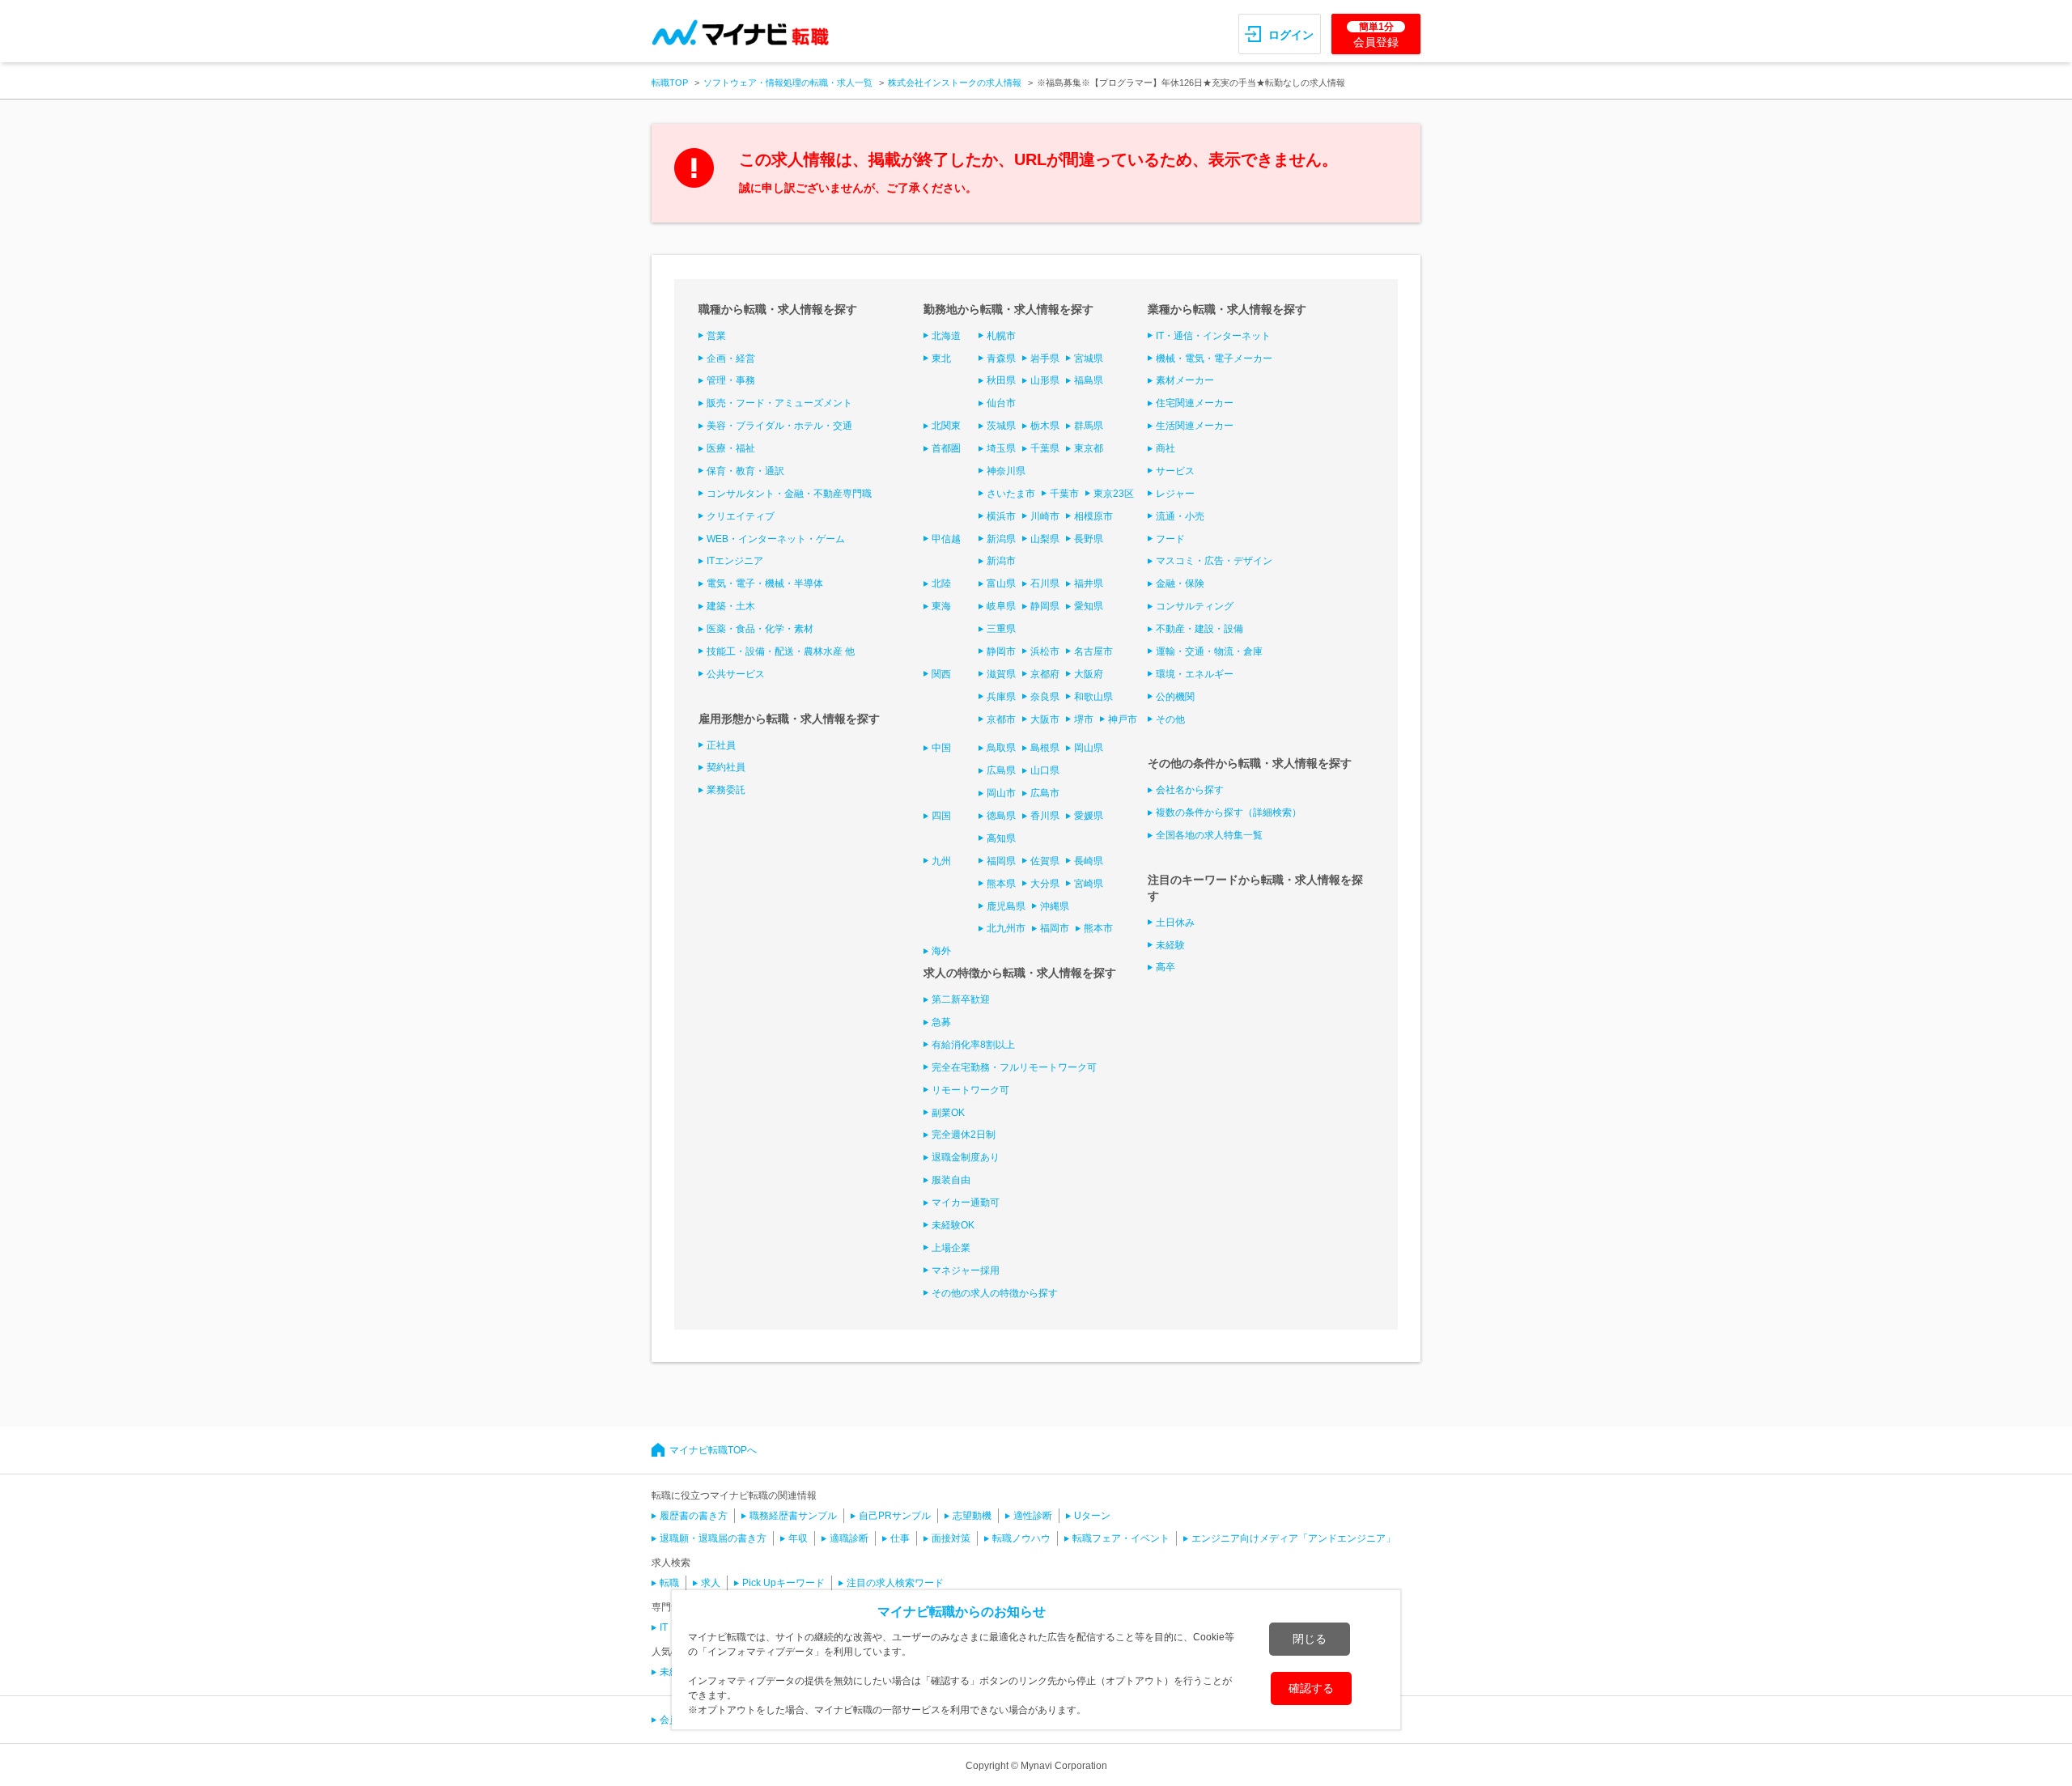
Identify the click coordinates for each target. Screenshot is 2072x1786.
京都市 (1001, 719)
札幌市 (1001, 336)
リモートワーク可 (970, 1090)
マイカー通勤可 (966, 1203)
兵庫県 (1001, 697)
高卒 (1165, 967)
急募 (941, 1022)
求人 (711, 1583)
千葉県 (1045, 448)
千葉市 (1064, 494)
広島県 (1001, 770)
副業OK (948, 1113)
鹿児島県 (1006, 906)
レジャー (1175, 494)
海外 (941, 951)
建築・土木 (731, 606)
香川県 (1045, 816)
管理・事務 (731, 380)
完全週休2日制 (964, 1135)
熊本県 (1001, 884)
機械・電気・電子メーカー (1214, 358)
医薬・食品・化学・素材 (760, 629)
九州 (941, 861)
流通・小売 (1180, 516)
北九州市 (1006, 928)
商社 (1165, 448)
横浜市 (1001, 516)
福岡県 (1001, 861)
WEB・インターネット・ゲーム (776, 539)
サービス (1175, 471)
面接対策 (951, 1538)
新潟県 (1001, 539)
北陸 (941, 583)
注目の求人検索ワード (895, 1583)
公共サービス (736, 674)
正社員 (721, 745)
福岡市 (1055, 928)
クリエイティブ (741, 516)
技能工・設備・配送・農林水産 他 (781, 651)
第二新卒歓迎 (961, 999)
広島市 (1045, 793)
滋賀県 (1001, 674)
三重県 (1001, 629)
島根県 (1045, 748)
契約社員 (726, 767)
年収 (798, 1538)
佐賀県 (1045, 861)
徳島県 (1001, 816)
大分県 (1045, 884)
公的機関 (1175, 697)
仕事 (900, 1538)
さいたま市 (1011, 494)
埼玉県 (1001, 448)
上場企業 (951, 1248)
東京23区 (1114, 494)
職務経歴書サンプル (793, 1516)
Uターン (1092, 1516)
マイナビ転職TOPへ (713, 1450)
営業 (716, 336)
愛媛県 (1089, 816)
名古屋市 (1093, 651)
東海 (941, 606)
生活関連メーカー (1195, 426)
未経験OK (953, 1225)
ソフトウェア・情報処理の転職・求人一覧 (788, 83)
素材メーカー (1185, 380)
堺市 (1084, 719)
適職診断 (849, 1538)
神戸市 (1123, 719)
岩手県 (1045, 358)
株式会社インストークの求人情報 (955, 83)
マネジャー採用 (966, 1271)
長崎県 (1089, 861)
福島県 (1089, 380)
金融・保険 (1180, 583)
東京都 (1089, 448)
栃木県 (1045, 426)
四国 (941, 816)
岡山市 (1001, 793)
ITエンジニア (735, 561)
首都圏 (946, 448)
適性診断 (1033, 1516)
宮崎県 (1089, 884)
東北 (941, 358)
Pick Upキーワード (783, 1583)
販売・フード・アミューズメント (779, 403)
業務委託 (726, 790)
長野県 (1089, 539)
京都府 (1045, 674)
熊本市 (1098, 928)
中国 (941, 748)
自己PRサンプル (895, 1516)
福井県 (1089, 583)
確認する (1311, 1688)
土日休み (1175, 923)
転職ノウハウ (1021, 1538)
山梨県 (1045, 539)
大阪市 (1045, 719)
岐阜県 (1001, 606)
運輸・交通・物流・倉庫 (1209, 651)
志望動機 (972, 1516)
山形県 (1045, 380)
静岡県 (1045, 606)
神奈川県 (1006, 471)
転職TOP (670, 83)
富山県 (1001, 583)
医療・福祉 (731, 448)
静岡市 (1001, 651)
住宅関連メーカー (1195, 403)
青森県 (1001, 358)
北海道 (946, 336)
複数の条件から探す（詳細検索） (1229, 812)
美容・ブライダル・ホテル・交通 (779, 426)
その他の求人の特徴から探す (995, 1293)
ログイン (1291, 35)
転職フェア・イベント (1121, 1538)
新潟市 (1001, 561)
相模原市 (1093, 516)
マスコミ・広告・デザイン (1214, 561)
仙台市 (1001, 403)
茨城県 (1001, 426)
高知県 (1001, 838)
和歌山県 (1093, 697)
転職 (669, 1583)
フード (1170, 539)
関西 (941, 674)
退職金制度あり (966, 1157)
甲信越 (946, 539)
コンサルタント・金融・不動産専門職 (789, 494)
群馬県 (1089, 426)
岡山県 (1089, 748)
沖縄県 (1055, 906)
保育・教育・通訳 (745, 471)
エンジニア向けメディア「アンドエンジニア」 (1293, 1538)
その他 (1170, 719)
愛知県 (1089, 606)
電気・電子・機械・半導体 (765, 583)
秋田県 (1001, 380)
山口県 (1045, 770)
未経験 (1170, 945)
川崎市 (1045, 516)
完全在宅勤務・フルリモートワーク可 (1014, 1067)
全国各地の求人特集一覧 (1209, 835)
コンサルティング (1195, 606)
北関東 (946, 426)
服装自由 (951, 1180)
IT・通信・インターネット (1213, 336)
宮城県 (1089, 358)
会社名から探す (1190, 790)
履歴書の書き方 (694, 1516)
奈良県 (1045, 697)
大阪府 (1089, 674)
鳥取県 (1001, 748)
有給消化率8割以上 (973, 1045)
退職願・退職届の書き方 (713, 1538)
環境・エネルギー (1195, 674)
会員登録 (1376, 35)
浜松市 (1045, 651)
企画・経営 (731, 358)
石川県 (1045, 583)
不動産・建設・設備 (1199, 629)
